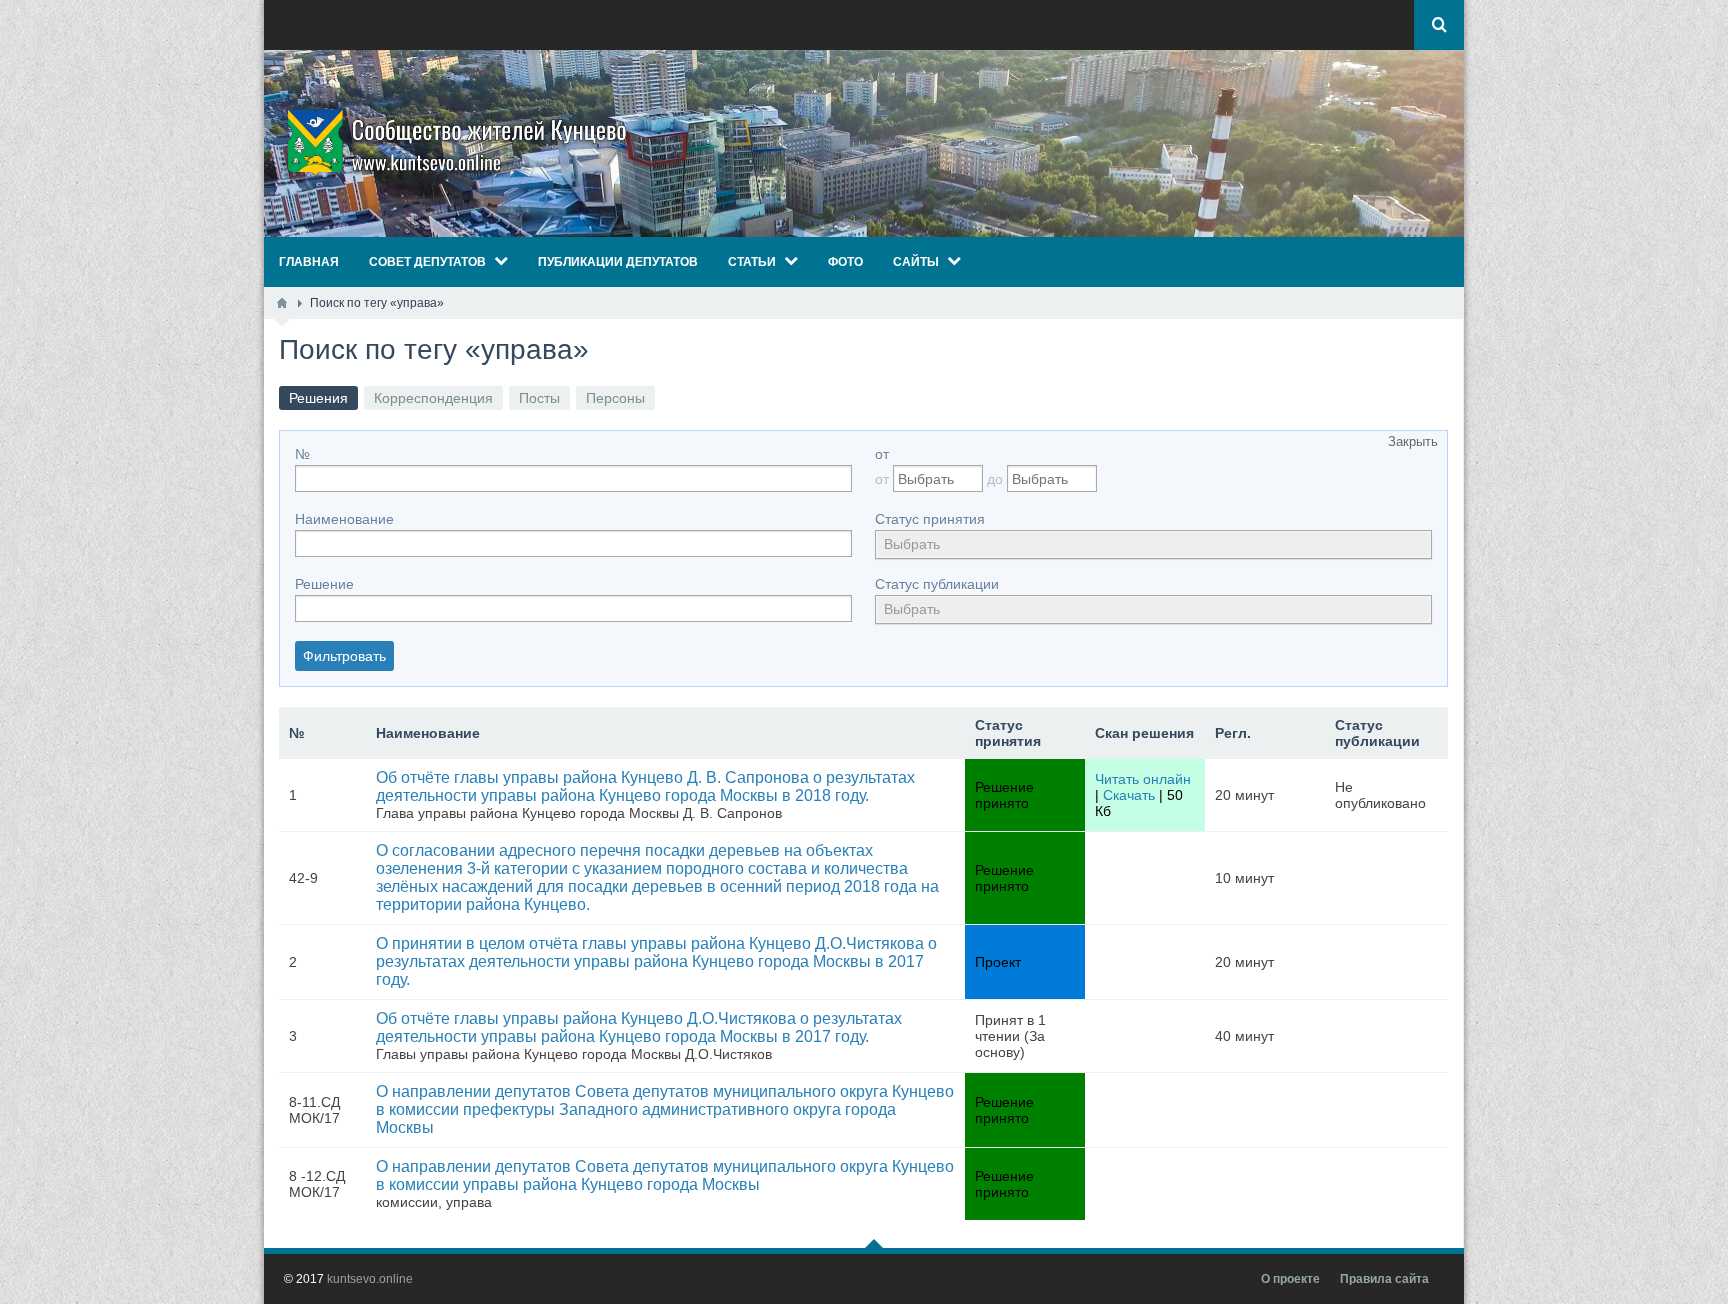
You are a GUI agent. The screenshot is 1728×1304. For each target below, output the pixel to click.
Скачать (1129, 795)
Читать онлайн (1143, 779)
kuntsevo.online (370, 1279)
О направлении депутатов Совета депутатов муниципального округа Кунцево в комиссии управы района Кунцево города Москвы (665, 1175)
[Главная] (282, 303)
